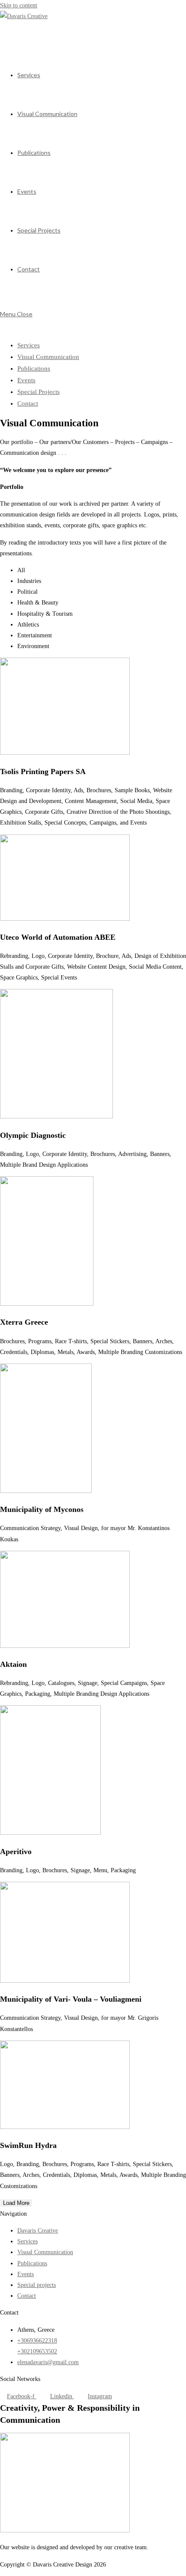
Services (29, 345)
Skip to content (19, 5)
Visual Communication (48, 357)
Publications (34, 368)
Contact (28, 403)
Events (26, 380)
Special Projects (38, 392)
